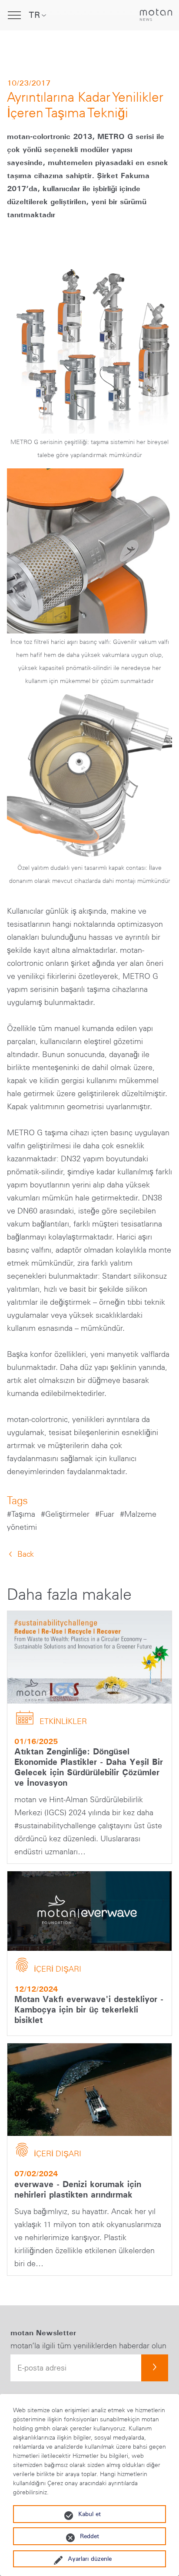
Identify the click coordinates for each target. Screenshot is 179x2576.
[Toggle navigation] (14, 15)
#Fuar (106, 1514)
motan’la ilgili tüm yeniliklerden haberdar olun (88, 2346)
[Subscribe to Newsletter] (155, 2368)
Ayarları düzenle (90, 2559)
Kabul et (89, 2514)
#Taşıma (22, 1514)
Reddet (89, 2536)
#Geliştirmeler (66, 1514)
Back (26, 1554)
